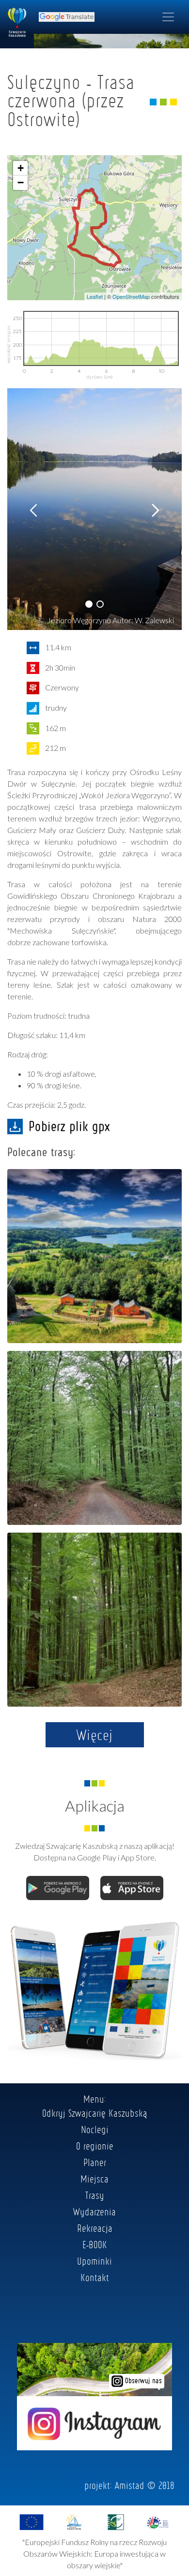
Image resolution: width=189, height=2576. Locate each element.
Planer (95, 2162)
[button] (89, 604)
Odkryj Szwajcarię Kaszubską (95, 2113)
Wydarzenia (94, 2211)
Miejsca (94, 2179)
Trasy (95, 2195)
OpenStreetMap (131, 296)
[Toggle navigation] (168, 17)
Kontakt (95, 2277)
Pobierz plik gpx (69, 1126)
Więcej (95, 1735)
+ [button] (21, 168)
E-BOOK (95, 2244)
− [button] (21, 183)
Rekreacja (95, 2228)
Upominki (94, 2261)
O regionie (95, 2146)
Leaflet (95, 296)
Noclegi (95, 2129)
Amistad (130, 2485)
